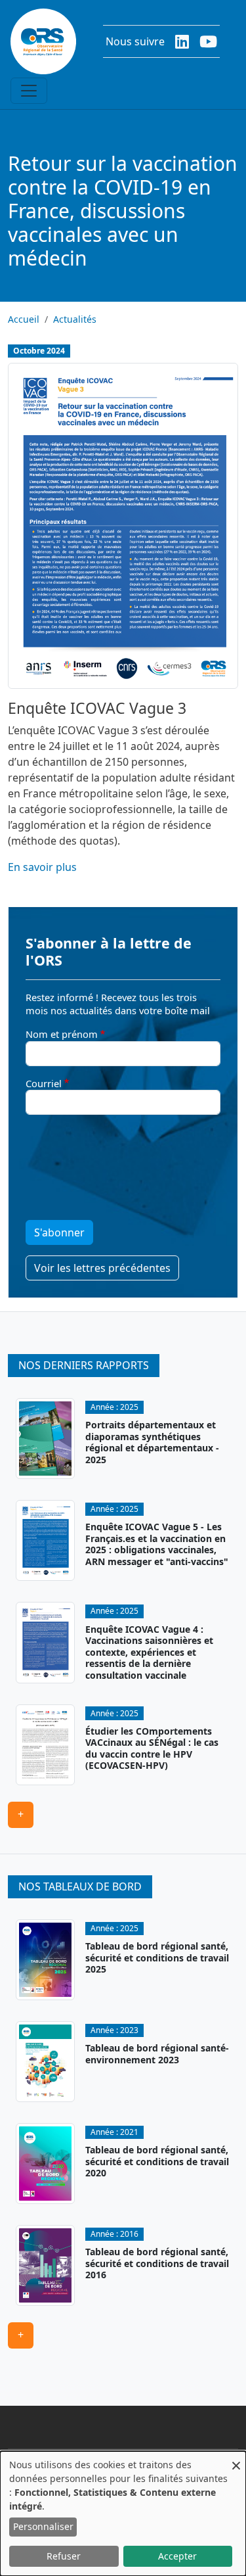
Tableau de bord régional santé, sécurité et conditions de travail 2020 (157, 2161)
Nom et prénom (62, 1034)
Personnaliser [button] (43, 2526)
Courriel (44, 1083)
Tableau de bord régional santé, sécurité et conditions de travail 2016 (157, 2263)
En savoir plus (42, 867)
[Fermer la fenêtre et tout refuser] (236, 2459)
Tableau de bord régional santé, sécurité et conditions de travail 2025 (157, 1957)
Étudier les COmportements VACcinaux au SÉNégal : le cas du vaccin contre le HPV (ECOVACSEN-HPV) (152, 1748)
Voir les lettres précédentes (102, 1268)
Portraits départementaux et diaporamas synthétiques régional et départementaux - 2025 (152, 1442)
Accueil (24, 319)
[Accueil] (43, 41)
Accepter (177, 2556)
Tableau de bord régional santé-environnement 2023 (157, 2054)
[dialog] (123, 2514)
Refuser (64, 2556)
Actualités (75, 319)
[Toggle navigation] (29, 91)
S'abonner (59, 1232)
